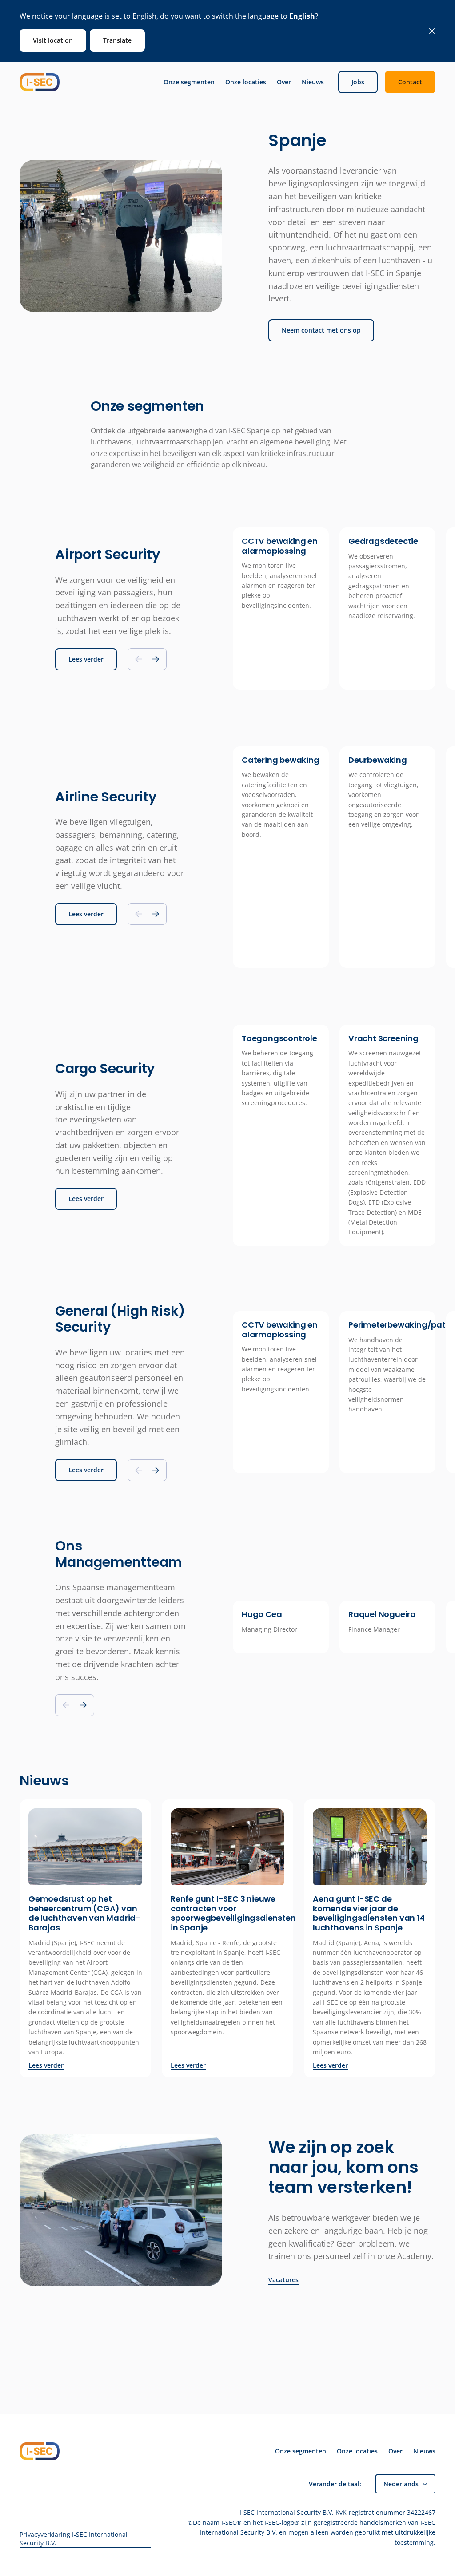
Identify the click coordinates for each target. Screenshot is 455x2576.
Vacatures (283, 2280)
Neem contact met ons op (321, 330)
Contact (410, 82)
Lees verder (86, 659)
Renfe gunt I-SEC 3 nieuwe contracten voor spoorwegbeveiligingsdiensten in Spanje (233, 1913)
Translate (117, 40)
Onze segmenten (189, 82)
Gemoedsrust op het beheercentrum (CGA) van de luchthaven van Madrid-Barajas (84, 1913)
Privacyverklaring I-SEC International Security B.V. (74, 2539)
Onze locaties (246, 82)
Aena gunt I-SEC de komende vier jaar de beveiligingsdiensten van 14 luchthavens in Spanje (369, 1913)
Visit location (53, 40)
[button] (156, 659)
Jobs (358, 82)
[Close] (432, 31)
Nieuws (313, 82)
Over (284, 82)
